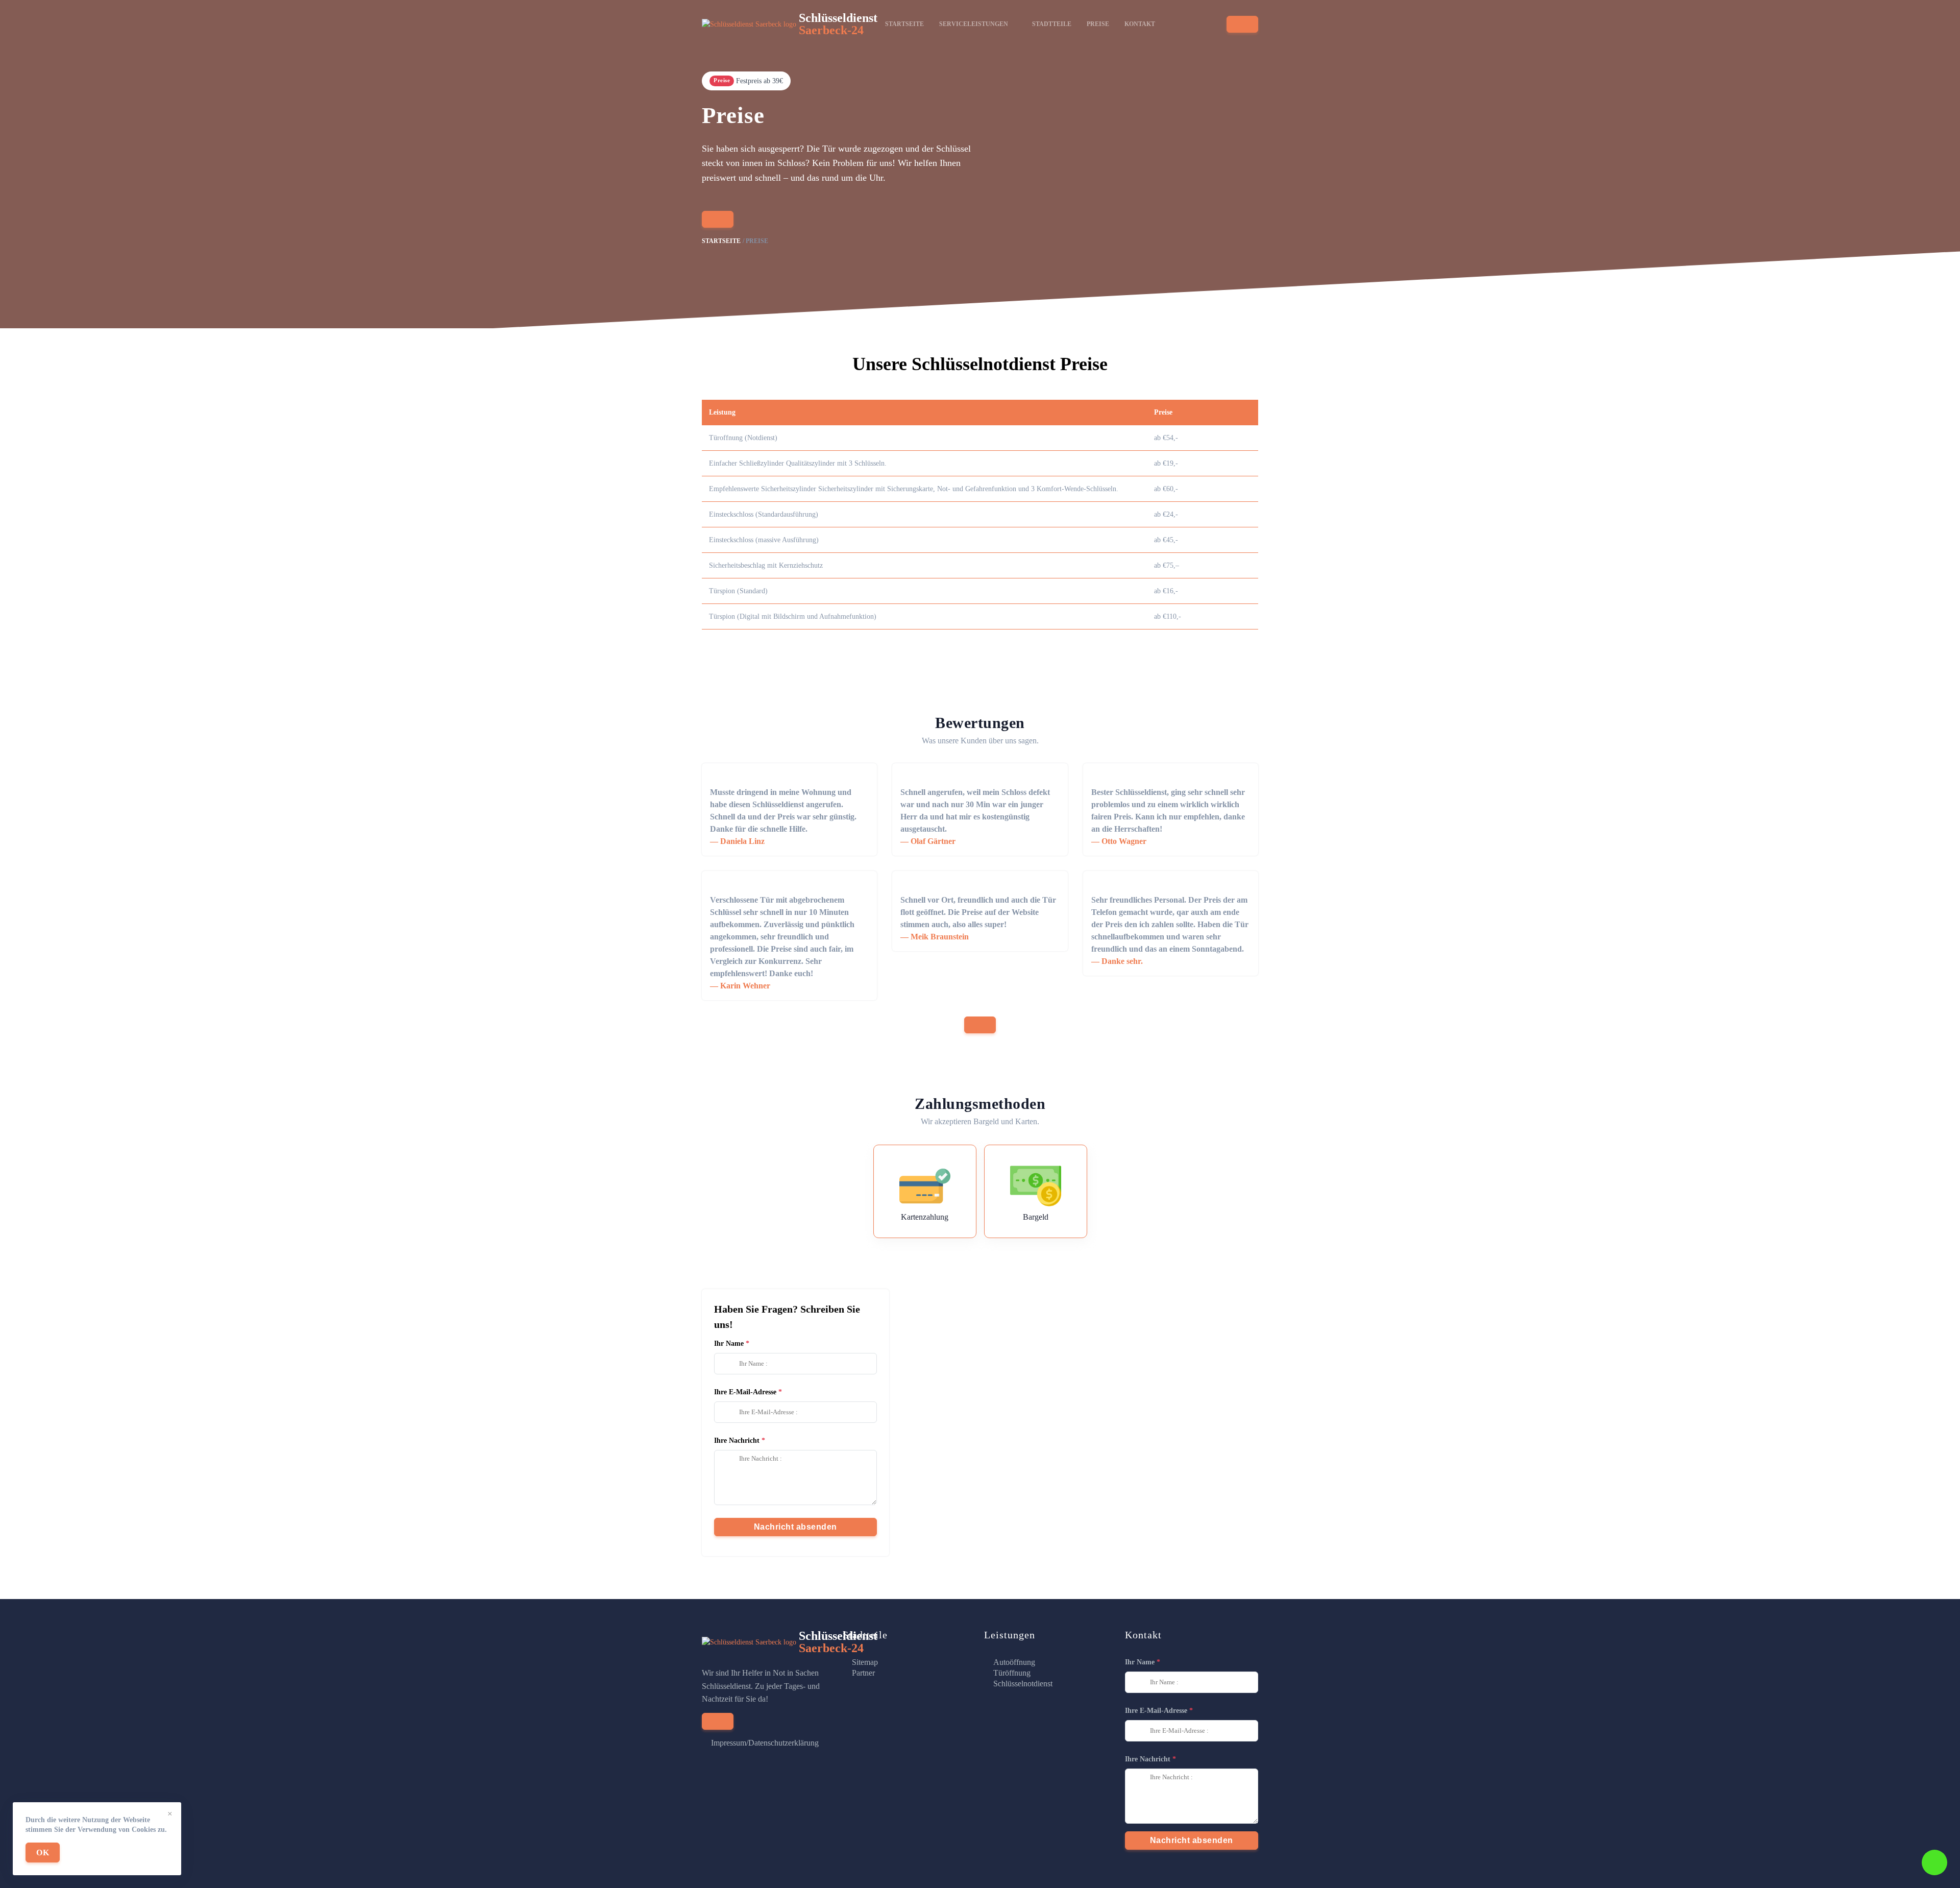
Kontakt (1140, 24)
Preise (1098, 24)
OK (43, 1853)
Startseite (904, 24)
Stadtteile (1052, 24)
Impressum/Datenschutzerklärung (765, 1743)
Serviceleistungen (974, 24)
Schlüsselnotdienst (1023, 1684)
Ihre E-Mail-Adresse (745, 1392)
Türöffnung (1012, 1673)
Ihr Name (729, 1344)
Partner (863, 1673)
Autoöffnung (1014, 1662)
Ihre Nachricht (737, 1441)
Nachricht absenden (795, 1527)
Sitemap (865, 1662)
